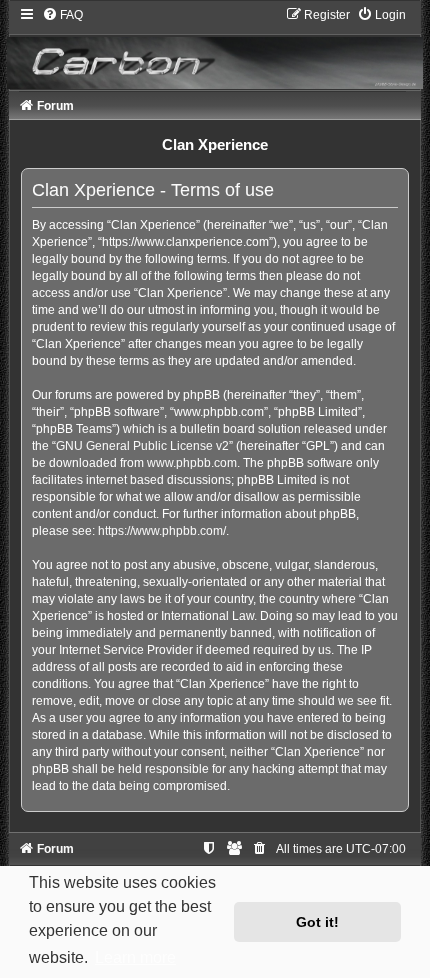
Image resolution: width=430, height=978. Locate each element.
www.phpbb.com (192, 463)
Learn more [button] (135, 957)
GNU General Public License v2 (142, 446)
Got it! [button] (317, 922)
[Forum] (215, 47)
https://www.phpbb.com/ (162, 531)
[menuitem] (62, 15)
